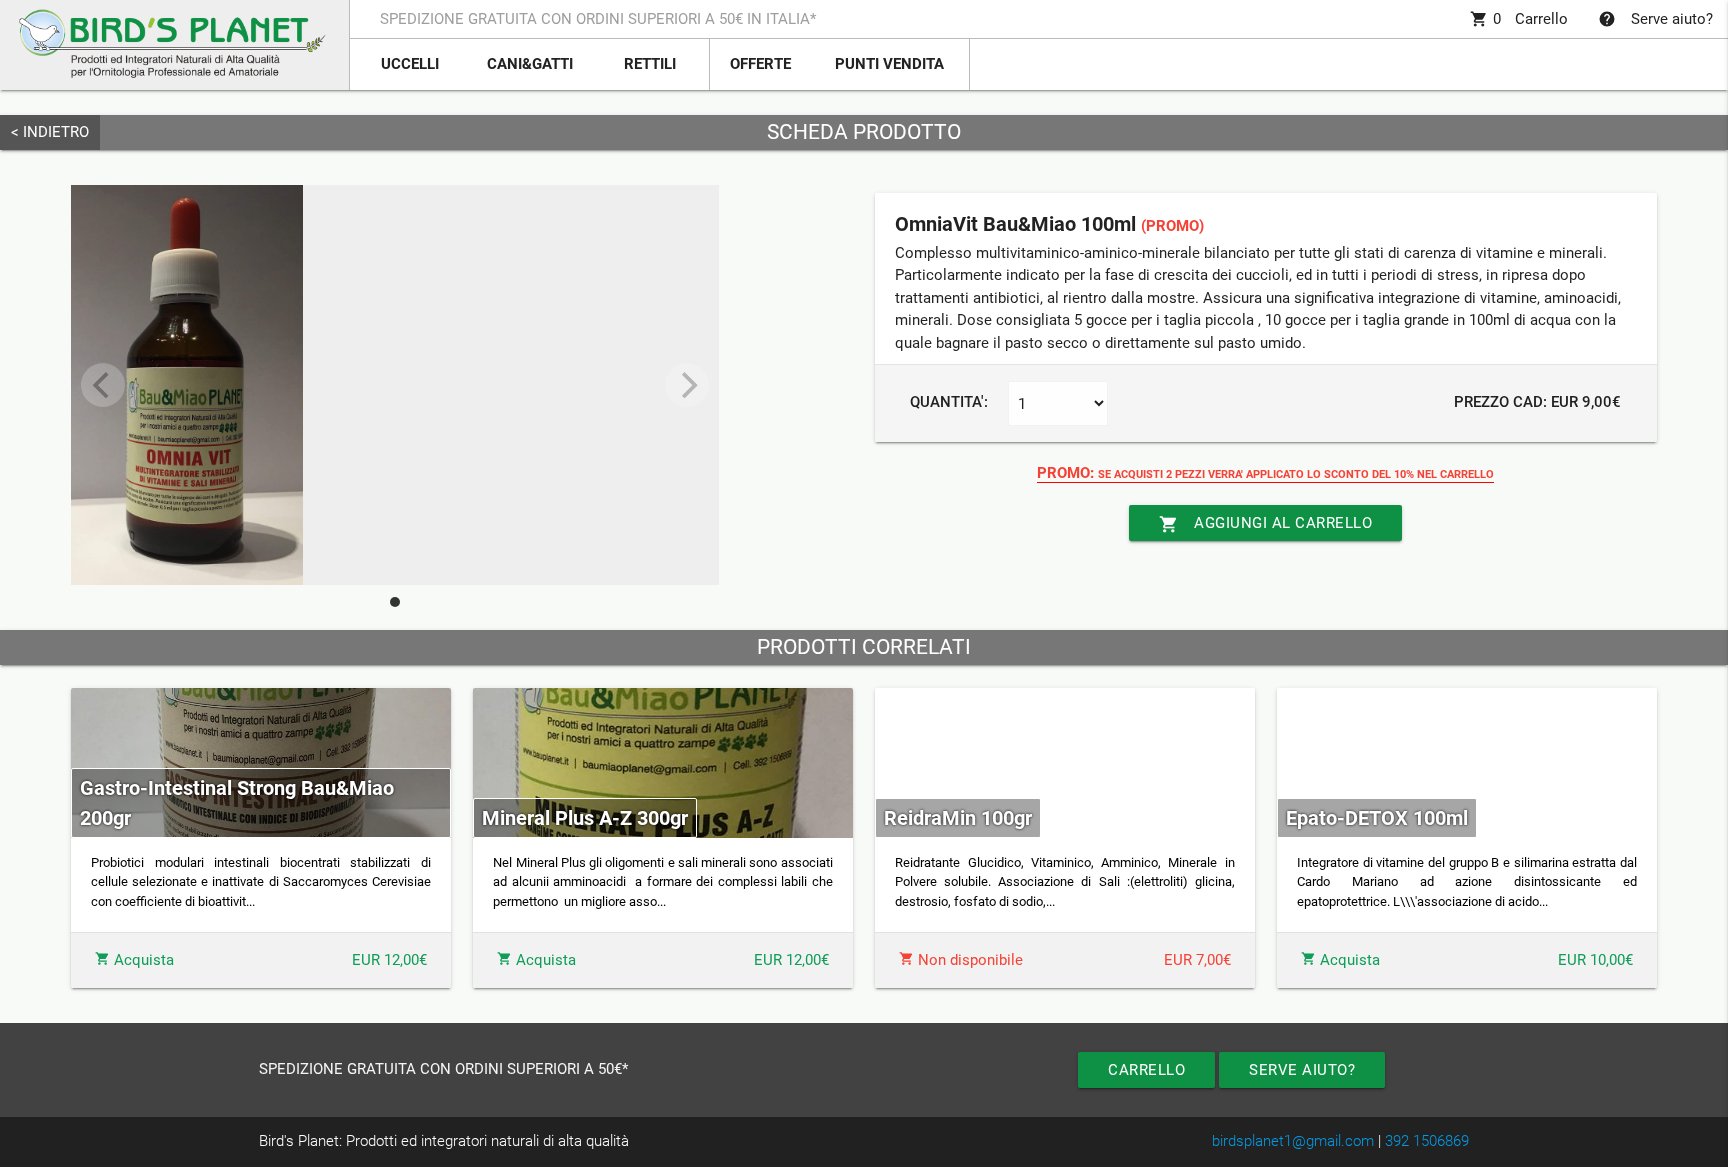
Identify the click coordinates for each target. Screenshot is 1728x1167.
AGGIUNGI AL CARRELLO (1265, 524)
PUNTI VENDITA (889, 64)
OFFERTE (760, 64)
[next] (687, 385)
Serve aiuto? (1655, 19)
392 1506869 (1427, 1141)
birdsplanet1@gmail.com (1293, 1141)
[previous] (103, 385)
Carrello (1519, 19)
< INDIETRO (50, 132)
